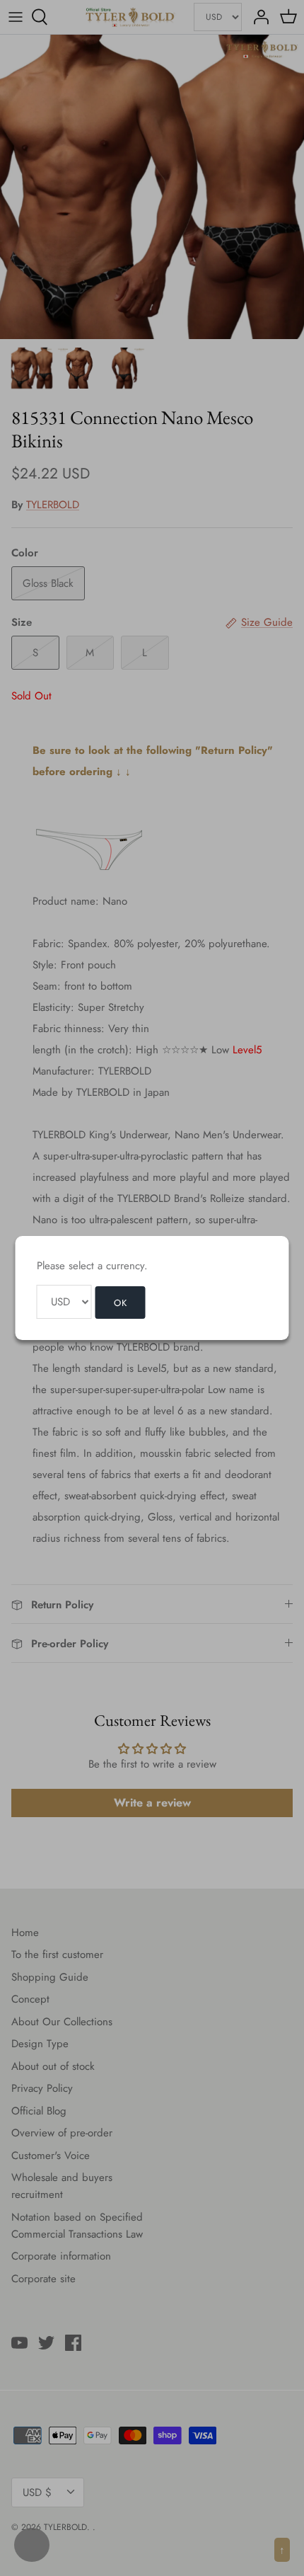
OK (121, 1303)
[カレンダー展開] (32, 2545)
